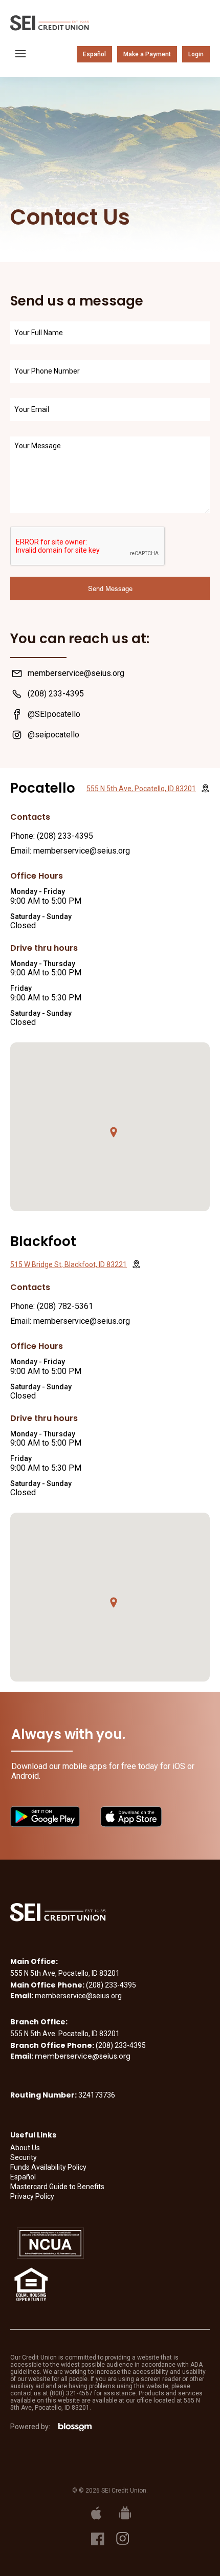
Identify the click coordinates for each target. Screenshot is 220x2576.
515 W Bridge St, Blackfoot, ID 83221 (69, 1264)
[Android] (124, 2513)
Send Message (110, 588)
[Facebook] (98, 2538)
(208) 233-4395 (65, 836)
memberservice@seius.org (83, 2056)
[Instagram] (123, 2538)
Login (196, 54)
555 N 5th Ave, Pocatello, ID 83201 (141, 789)
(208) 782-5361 (65, 1306)
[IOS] (95, 2513)
